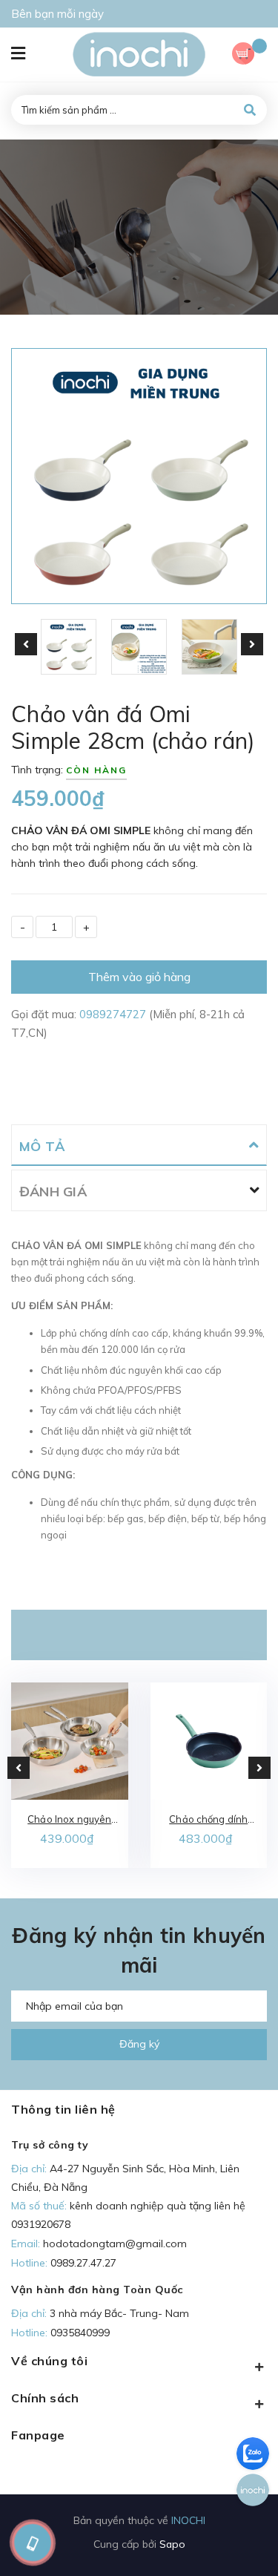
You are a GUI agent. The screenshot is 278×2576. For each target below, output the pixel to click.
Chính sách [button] (45, 2398)
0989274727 (114, 1014)
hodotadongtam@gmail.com (115, 2244)
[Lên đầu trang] (242, 2540)
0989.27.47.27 (83, 2263)
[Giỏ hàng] (249, 55)
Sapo (172, 2544)
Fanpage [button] (38, 2435)
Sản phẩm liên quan (139, 1635)
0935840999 (80, 2333)
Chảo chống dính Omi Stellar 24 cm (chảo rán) (209, 1820)
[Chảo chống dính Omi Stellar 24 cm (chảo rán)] (209, 1741)
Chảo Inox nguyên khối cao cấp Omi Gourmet (69, 1820)
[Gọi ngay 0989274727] (32, 2543)
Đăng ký (139, 2044)
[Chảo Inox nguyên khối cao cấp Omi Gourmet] (70, 1741)
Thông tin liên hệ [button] (63, 2109)
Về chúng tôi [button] (49, 2361)
